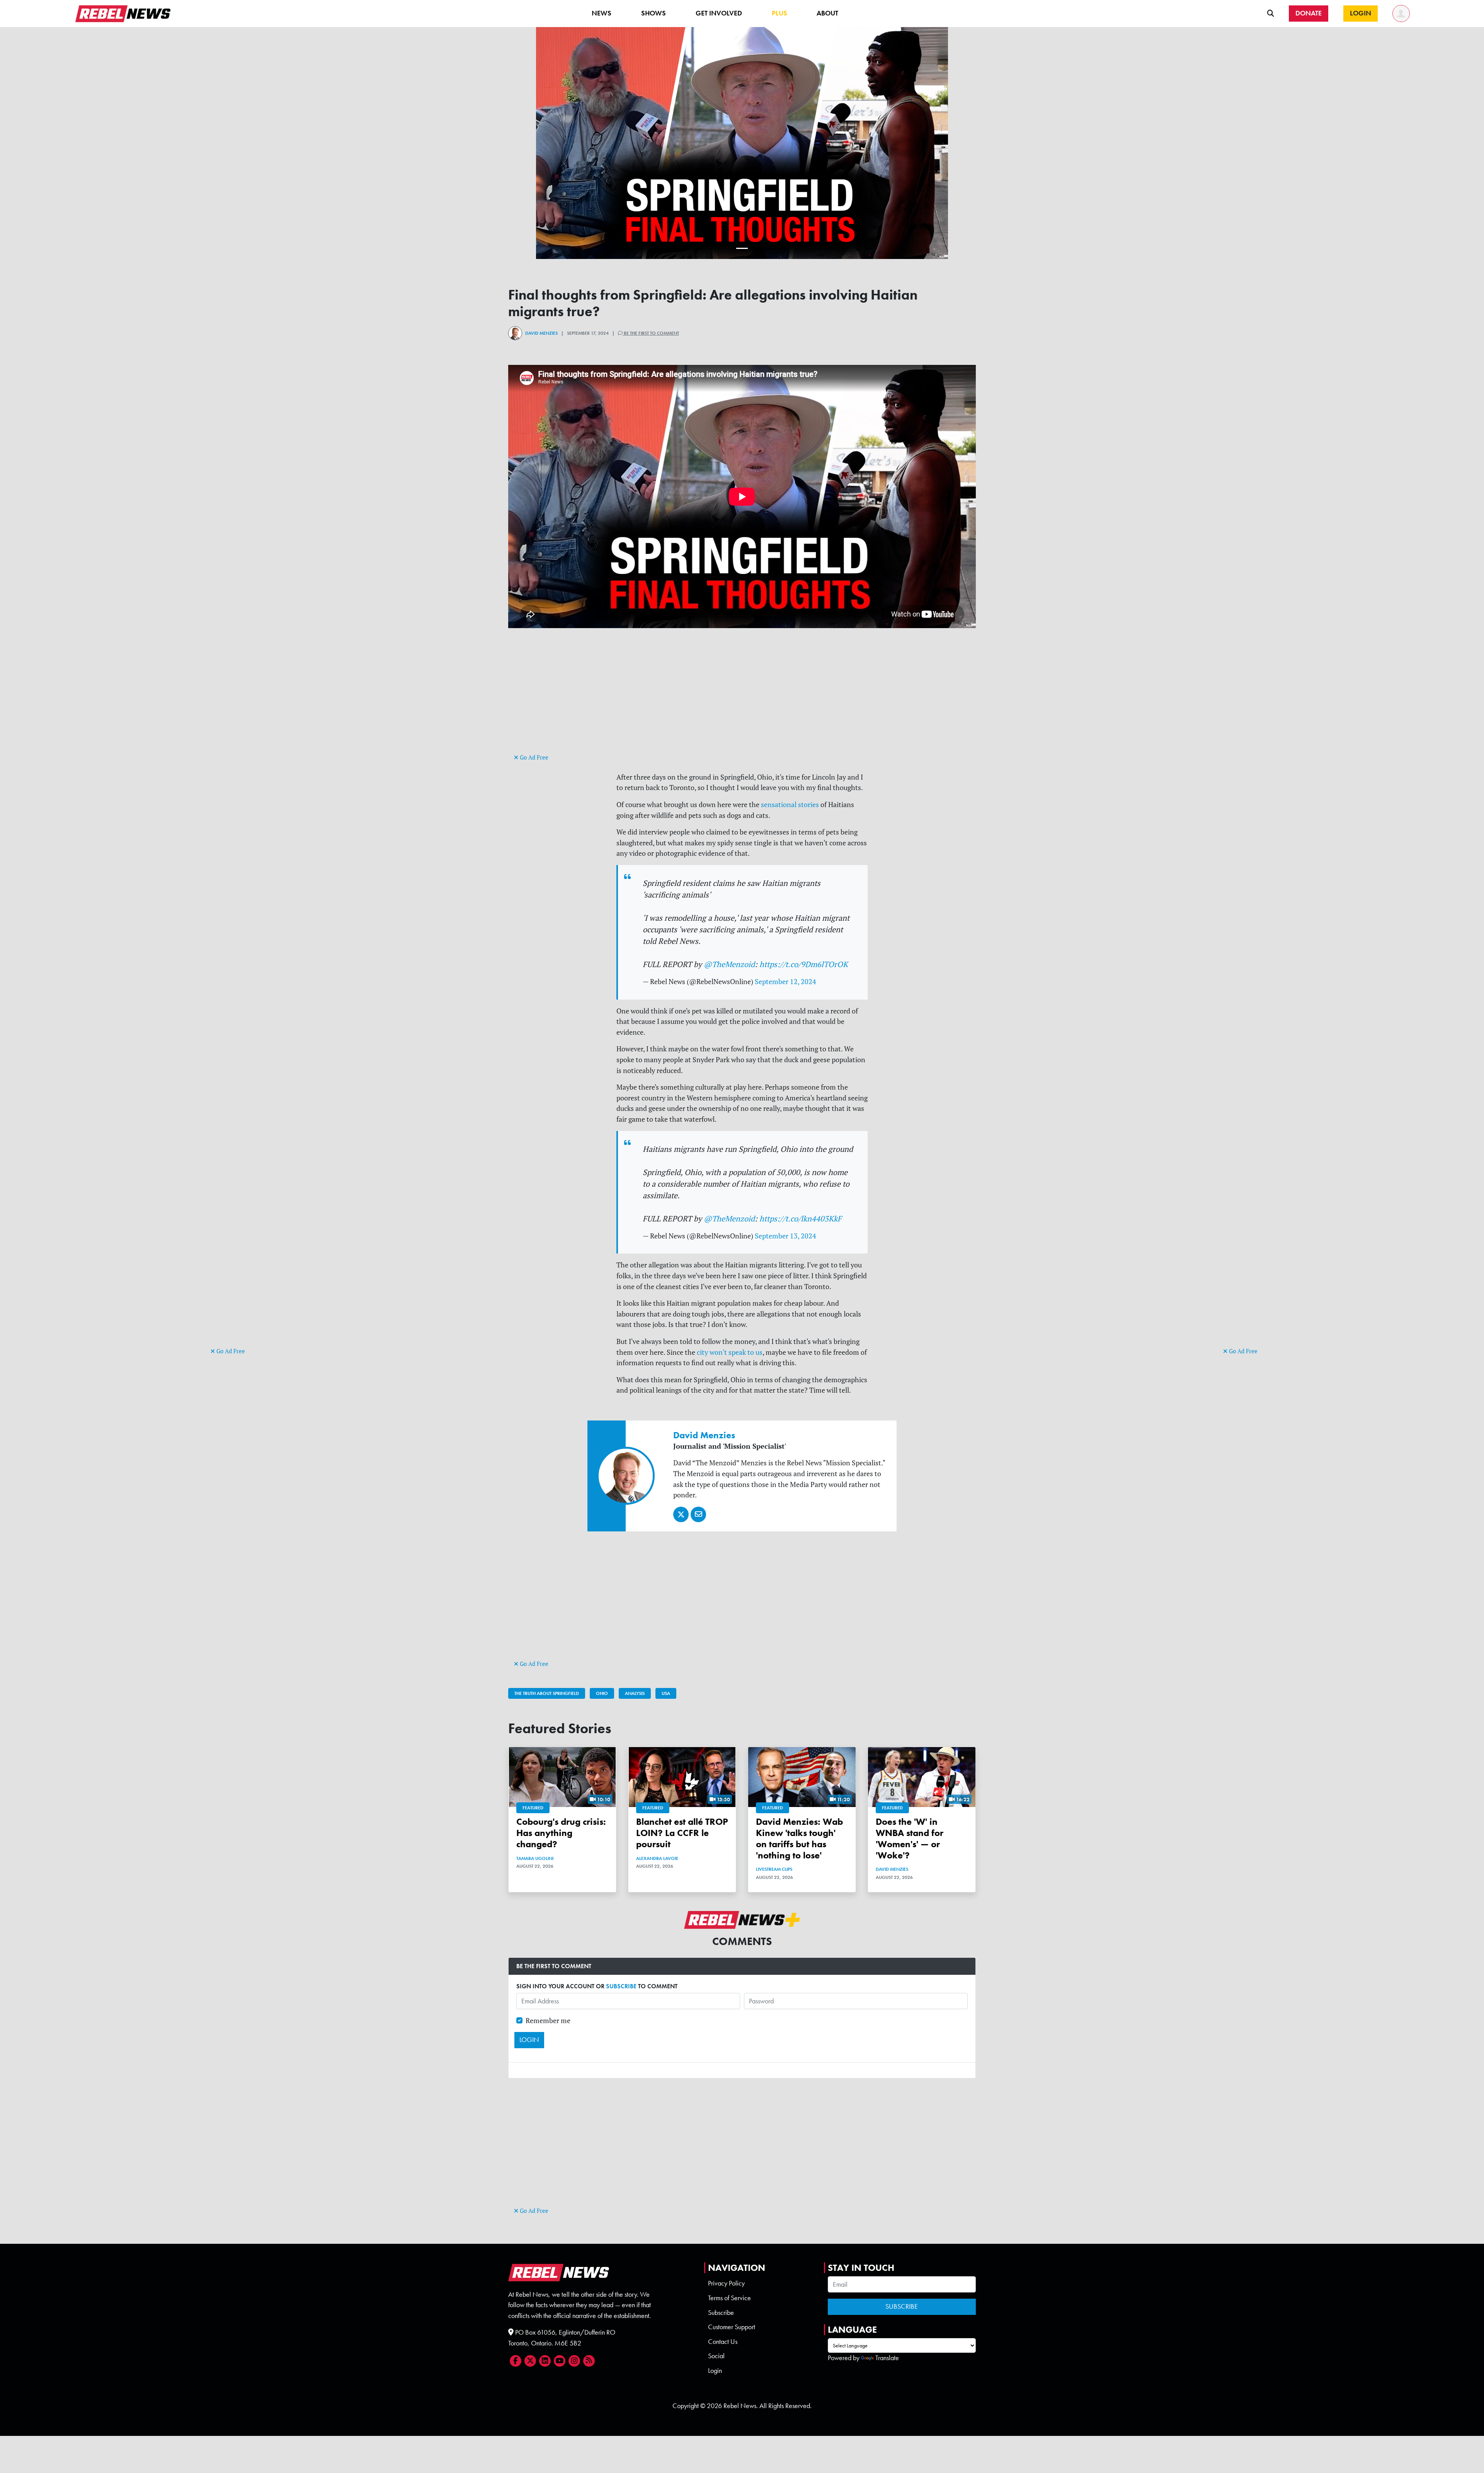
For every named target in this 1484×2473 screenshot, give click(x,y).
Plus (779, 13)
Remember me (548, 2021)
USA (666, 1693)
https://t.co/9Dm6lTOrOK (804, 964)
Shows (654, 13)
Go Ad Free (230, 1351)
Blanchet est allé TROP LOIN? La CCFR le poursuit (682, 1833)
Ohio (602, 1693)
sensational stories (790, 805)
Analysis (635, 1693)
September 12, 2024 (785, 982)
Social (716, 2356)
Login (715, 2371)
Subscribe (721, 2313)
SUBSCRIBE (621, 1986)
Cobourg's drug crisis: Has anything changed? (561, 1833)
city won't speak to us (730, 1352)
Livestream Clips (774, 1869)
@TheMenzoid (729, 964)
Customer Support (732, 2327)
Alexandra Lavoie (657, 1858)
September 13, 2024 (785, 1236)
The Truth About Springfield (547, 1693)
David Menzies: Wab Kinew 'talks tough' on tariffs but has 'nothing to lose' (799, 1838)
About (827, 13)
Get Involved (719, 13)
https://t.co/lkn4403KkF (801, 1219)
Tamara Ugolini (535, 1858)
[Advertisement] (242, 1226)
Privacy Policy (726, 2283)
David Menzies (541, 333)
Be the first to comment (651, 333)
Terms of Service (729, 2298)
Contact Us (723, 2342)
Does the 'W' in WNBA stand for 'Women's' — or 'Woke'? (910, 1838)
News (602, 13)
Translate (887, 2358)
